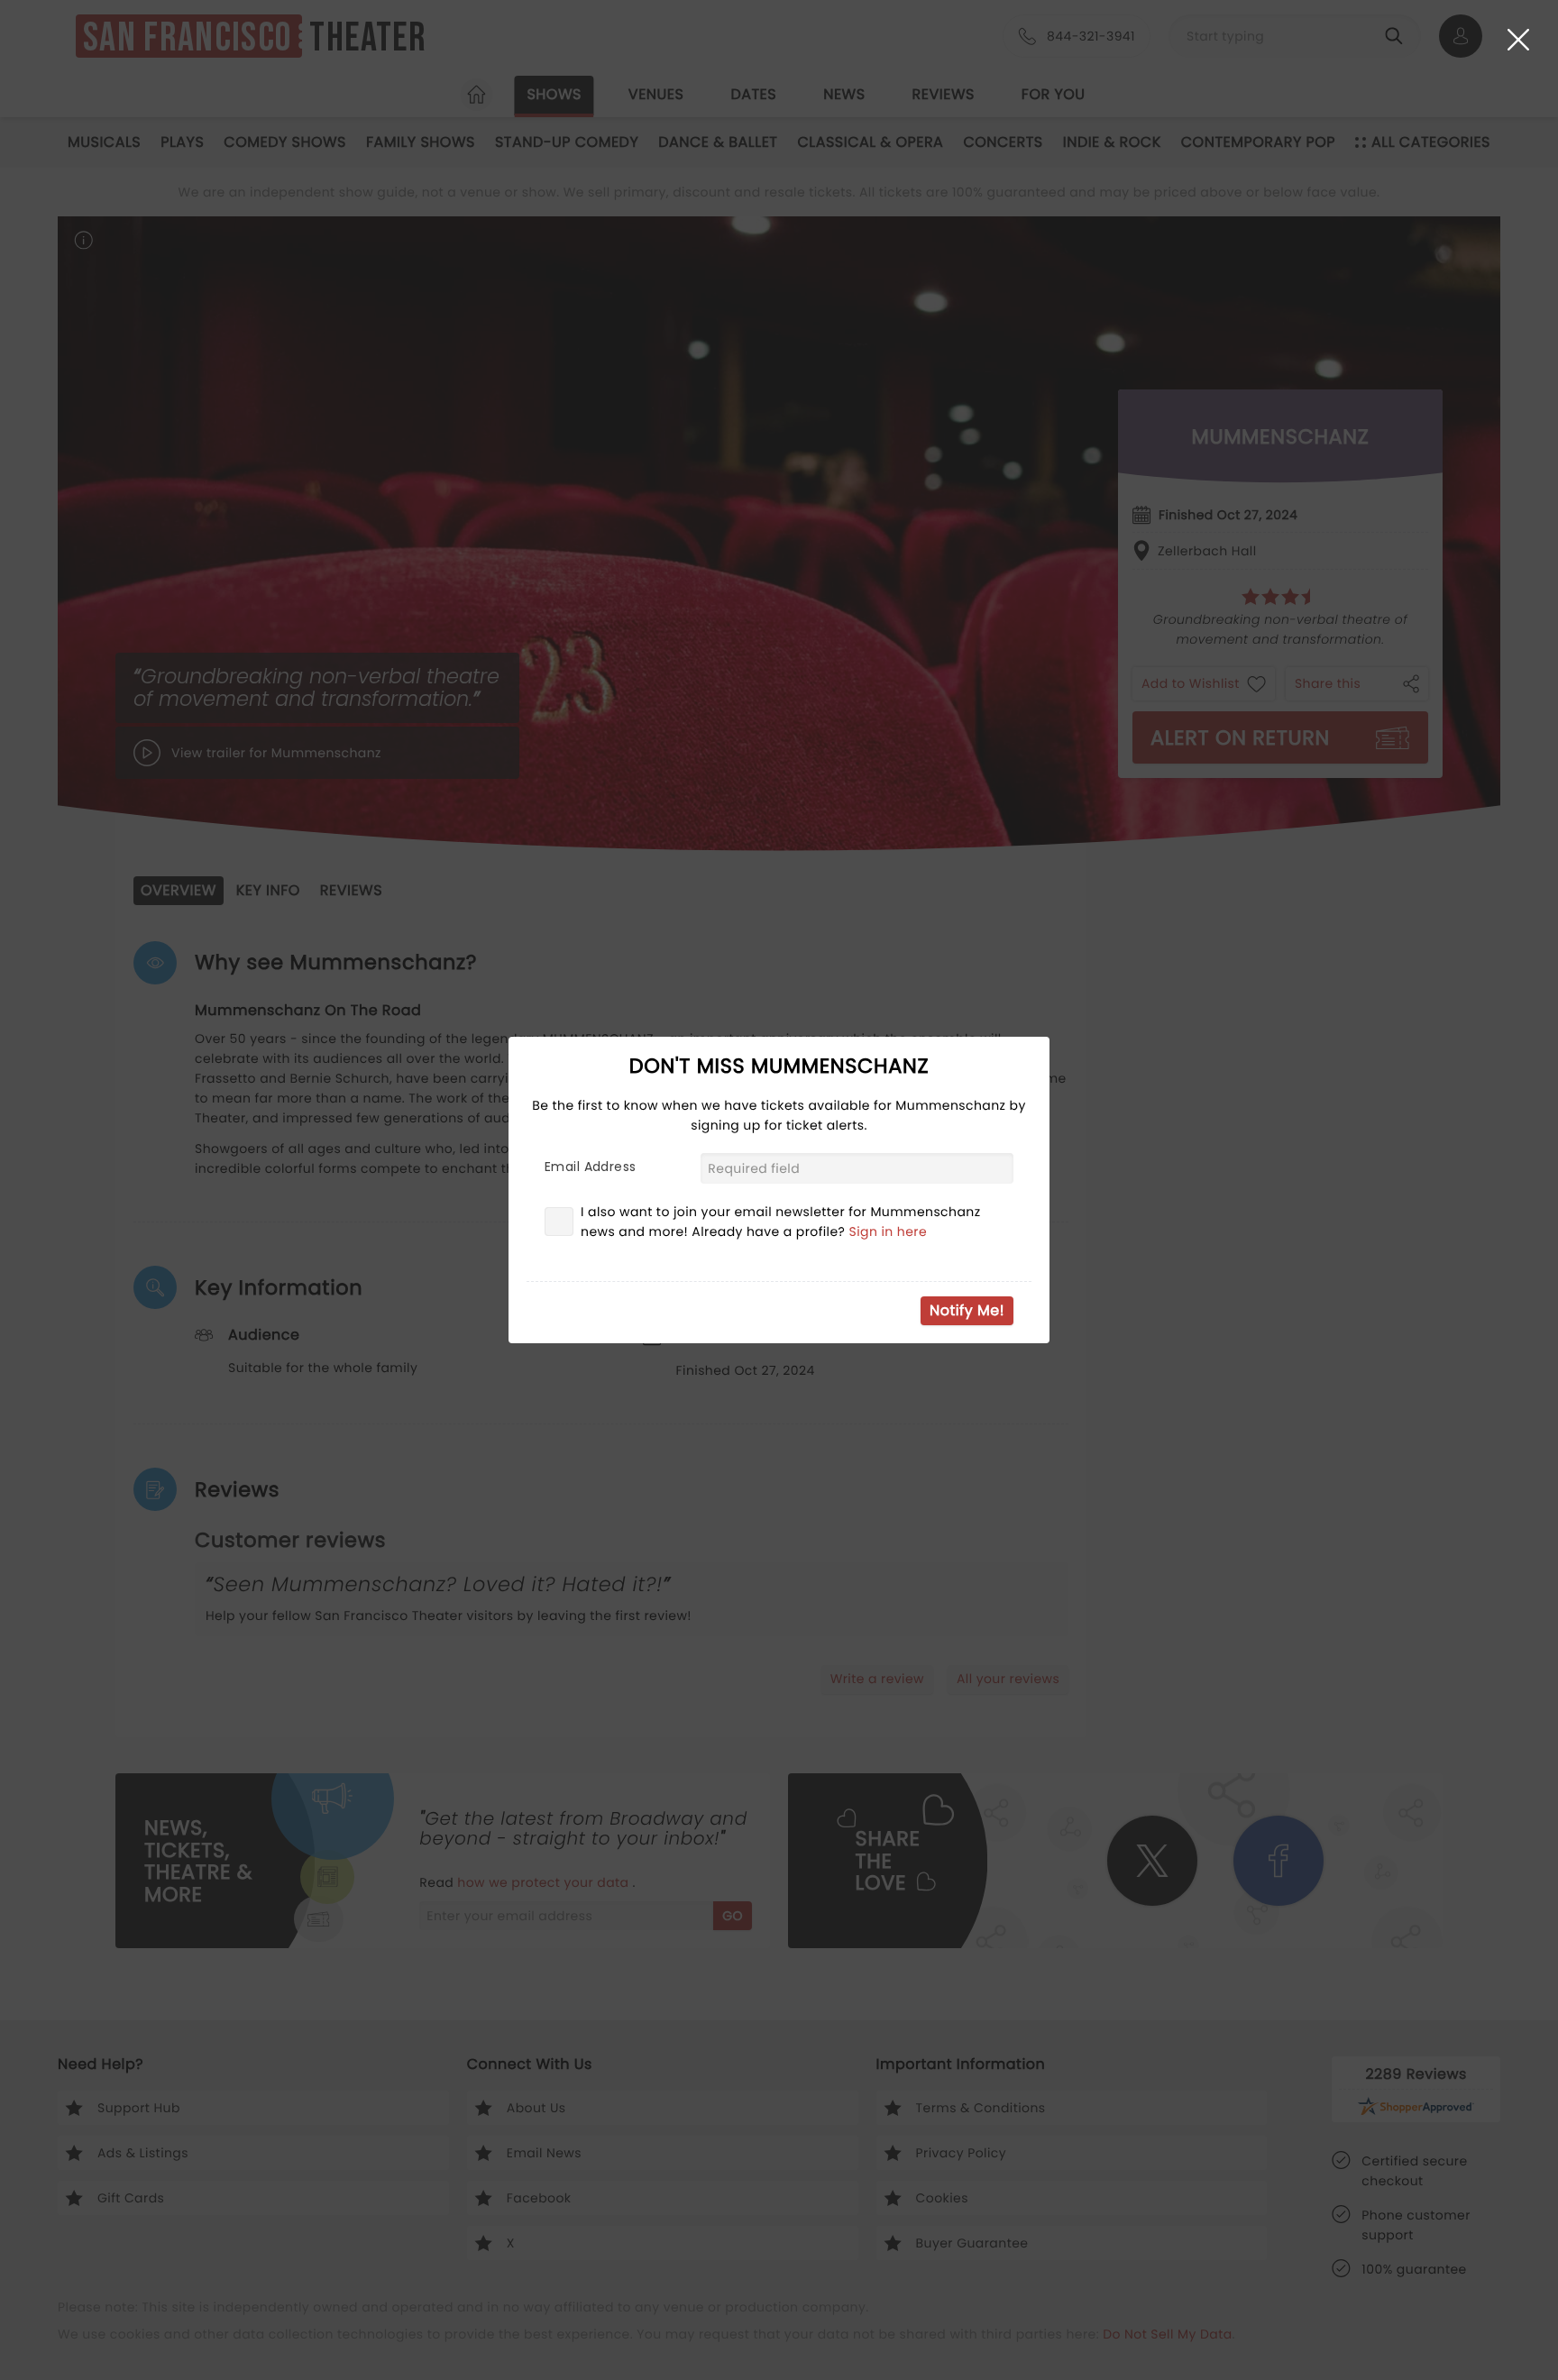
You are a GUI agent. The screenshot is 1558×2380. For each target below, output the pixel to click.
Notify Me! (967, 1310)
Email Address (590, 1167)
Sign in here (889, 1231)
